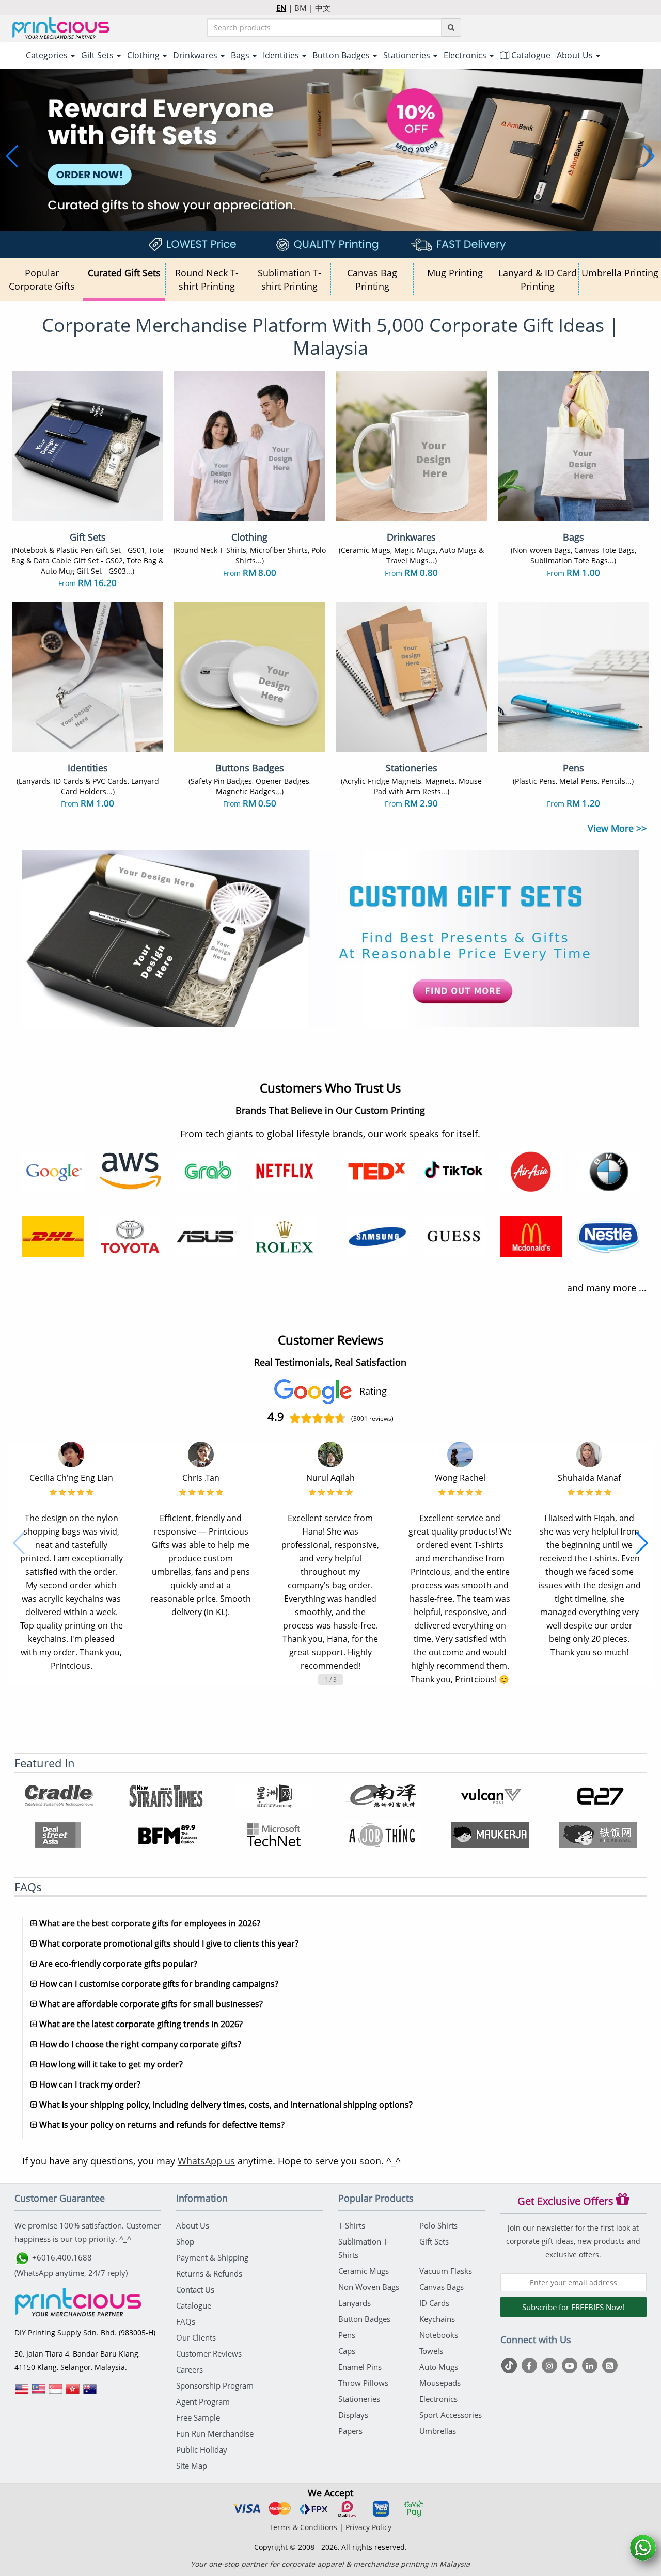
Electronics (438, 2399)
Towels (431, 2351)
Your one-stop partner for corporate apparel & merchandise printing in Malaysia (330, 2564)
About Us (193, 2225)
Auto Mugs (439, 2367)
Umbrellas (438, 2431)
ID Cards (434, 2303)
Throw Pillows (363, 2383)
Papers (350, 2431)
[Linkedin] (591, 2365)
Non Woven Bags (369, 2287)
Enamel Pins (360, 2367)
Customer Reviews (209, 2353)
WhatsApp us (206, 2161)
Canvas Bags (442, 2287)
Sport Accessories (451, 2415)
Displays (353, 2415)
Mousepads (440, 2383)
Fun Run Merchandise (215, 2433)
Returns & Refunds (209, 2273)
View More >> (617, 828)
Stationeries (359, 2399)
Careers (190, 2369)
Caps (347, 2351)
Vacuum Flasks (446, 2271)
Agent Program (203, 2401)
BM (301, 8)
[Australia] (90, 2393)
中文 (323, 8)
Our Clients (196, 2337)
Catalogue (530, 55)
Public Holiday (202, 2449)
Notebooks (439, 2335)
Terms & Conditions (303, 2527)
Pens (347, 2335)
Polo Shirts (438, 2225)
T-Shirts (352, 2225)
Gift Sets (434, 2241)
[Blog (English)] (610, 2366)
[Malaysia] (39, 2393)
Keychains (437, 2319)
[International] (22, 2393)
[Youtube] (571, 2365)
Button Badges (364, 2319)
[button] (12, 156)
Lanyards (355, 2303)
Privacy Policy (368, 2527)
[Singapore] (56, 2393)
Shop (185, 2241)
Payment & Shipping (212, 2257)
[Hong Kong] (73, 2393)
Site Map (192, 2466)
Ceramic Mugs (364, 2271)
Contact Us (195, 2289)
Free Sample (198, 2417)
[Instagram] (551, 2365)
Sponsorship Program (215, 2385)
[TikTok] (510, 2365)
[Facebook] (531, 2365)
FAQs (186, 2321)
